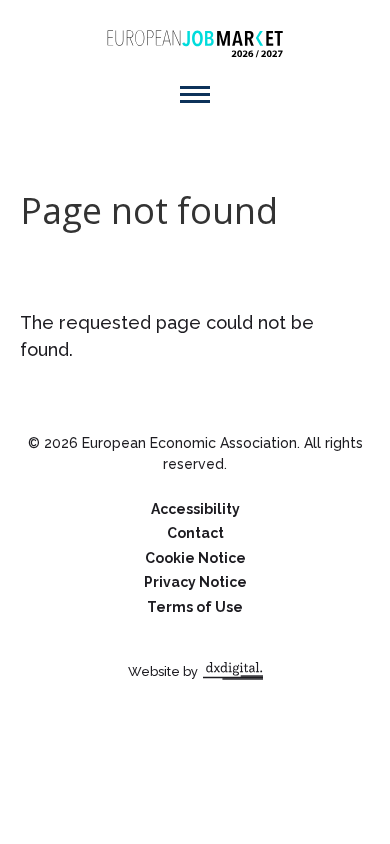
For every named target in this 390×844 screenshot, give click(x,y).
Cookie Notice (195, 558)
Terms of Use (195, 607)
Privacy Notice (195, 582)
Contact (195, 533)
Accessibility (195, 509)
